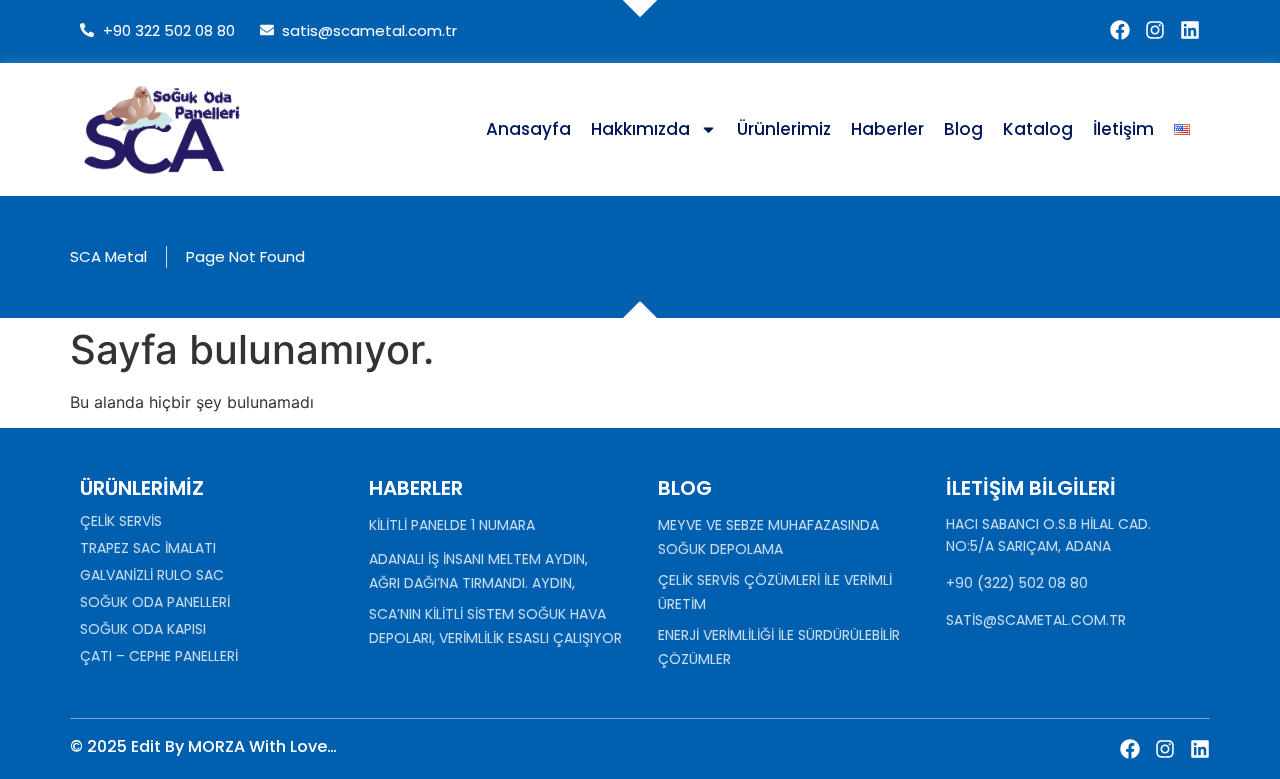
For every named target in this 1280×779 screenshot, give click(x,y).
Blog (963, 129)
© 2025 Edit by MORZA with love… (203, 746)
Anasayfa (528, 129)
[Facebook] (1120, 30)
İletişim (1123, 129)
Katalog (1038, 129)
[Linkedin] (1190, 30)
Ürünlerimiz (784, 129)
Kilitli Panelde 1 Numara (452, 525)
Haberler (887, 129)
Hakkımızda (640, 129)
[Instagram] (1155, 30)
